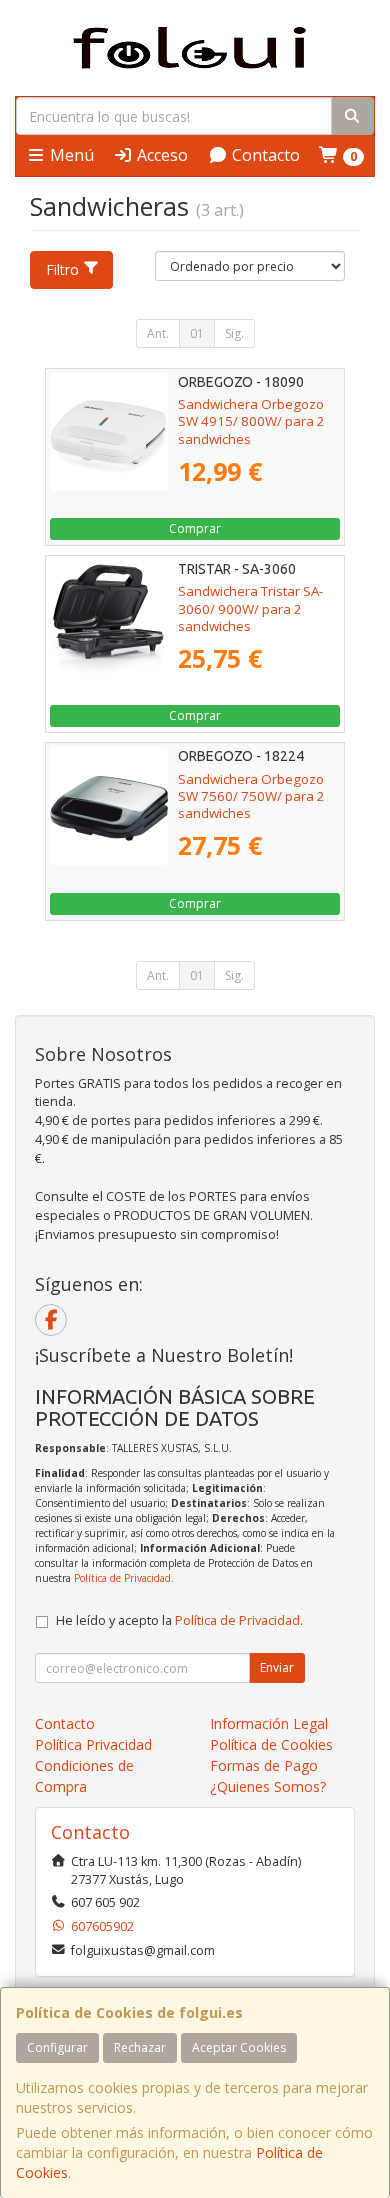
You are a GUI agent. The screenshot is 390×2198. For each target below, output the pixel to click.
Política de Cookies (271, 1744)
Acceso (160, 155)
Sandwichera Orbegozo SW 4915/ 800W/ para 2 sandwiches (251, 421)
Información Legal (269, 1723)
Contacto (264, 155)
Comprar (195, 528)
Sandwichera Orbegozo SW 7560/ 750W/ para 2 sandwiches (251, 796)
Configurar (57, 2047)
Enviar (277, 1667)
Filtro (62, 269)
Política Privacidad (93, 1744)
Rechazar (140, 2047)
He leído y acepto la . (179, 1620)
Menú (70, 155)
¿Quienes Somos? (268, 1786)
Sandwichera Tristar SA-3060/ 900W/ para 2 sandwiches (250, 608)
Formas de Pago (264, 1765)
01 (197, 333)
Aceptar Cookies (239, 2047)
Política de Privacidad (122, 1578)
